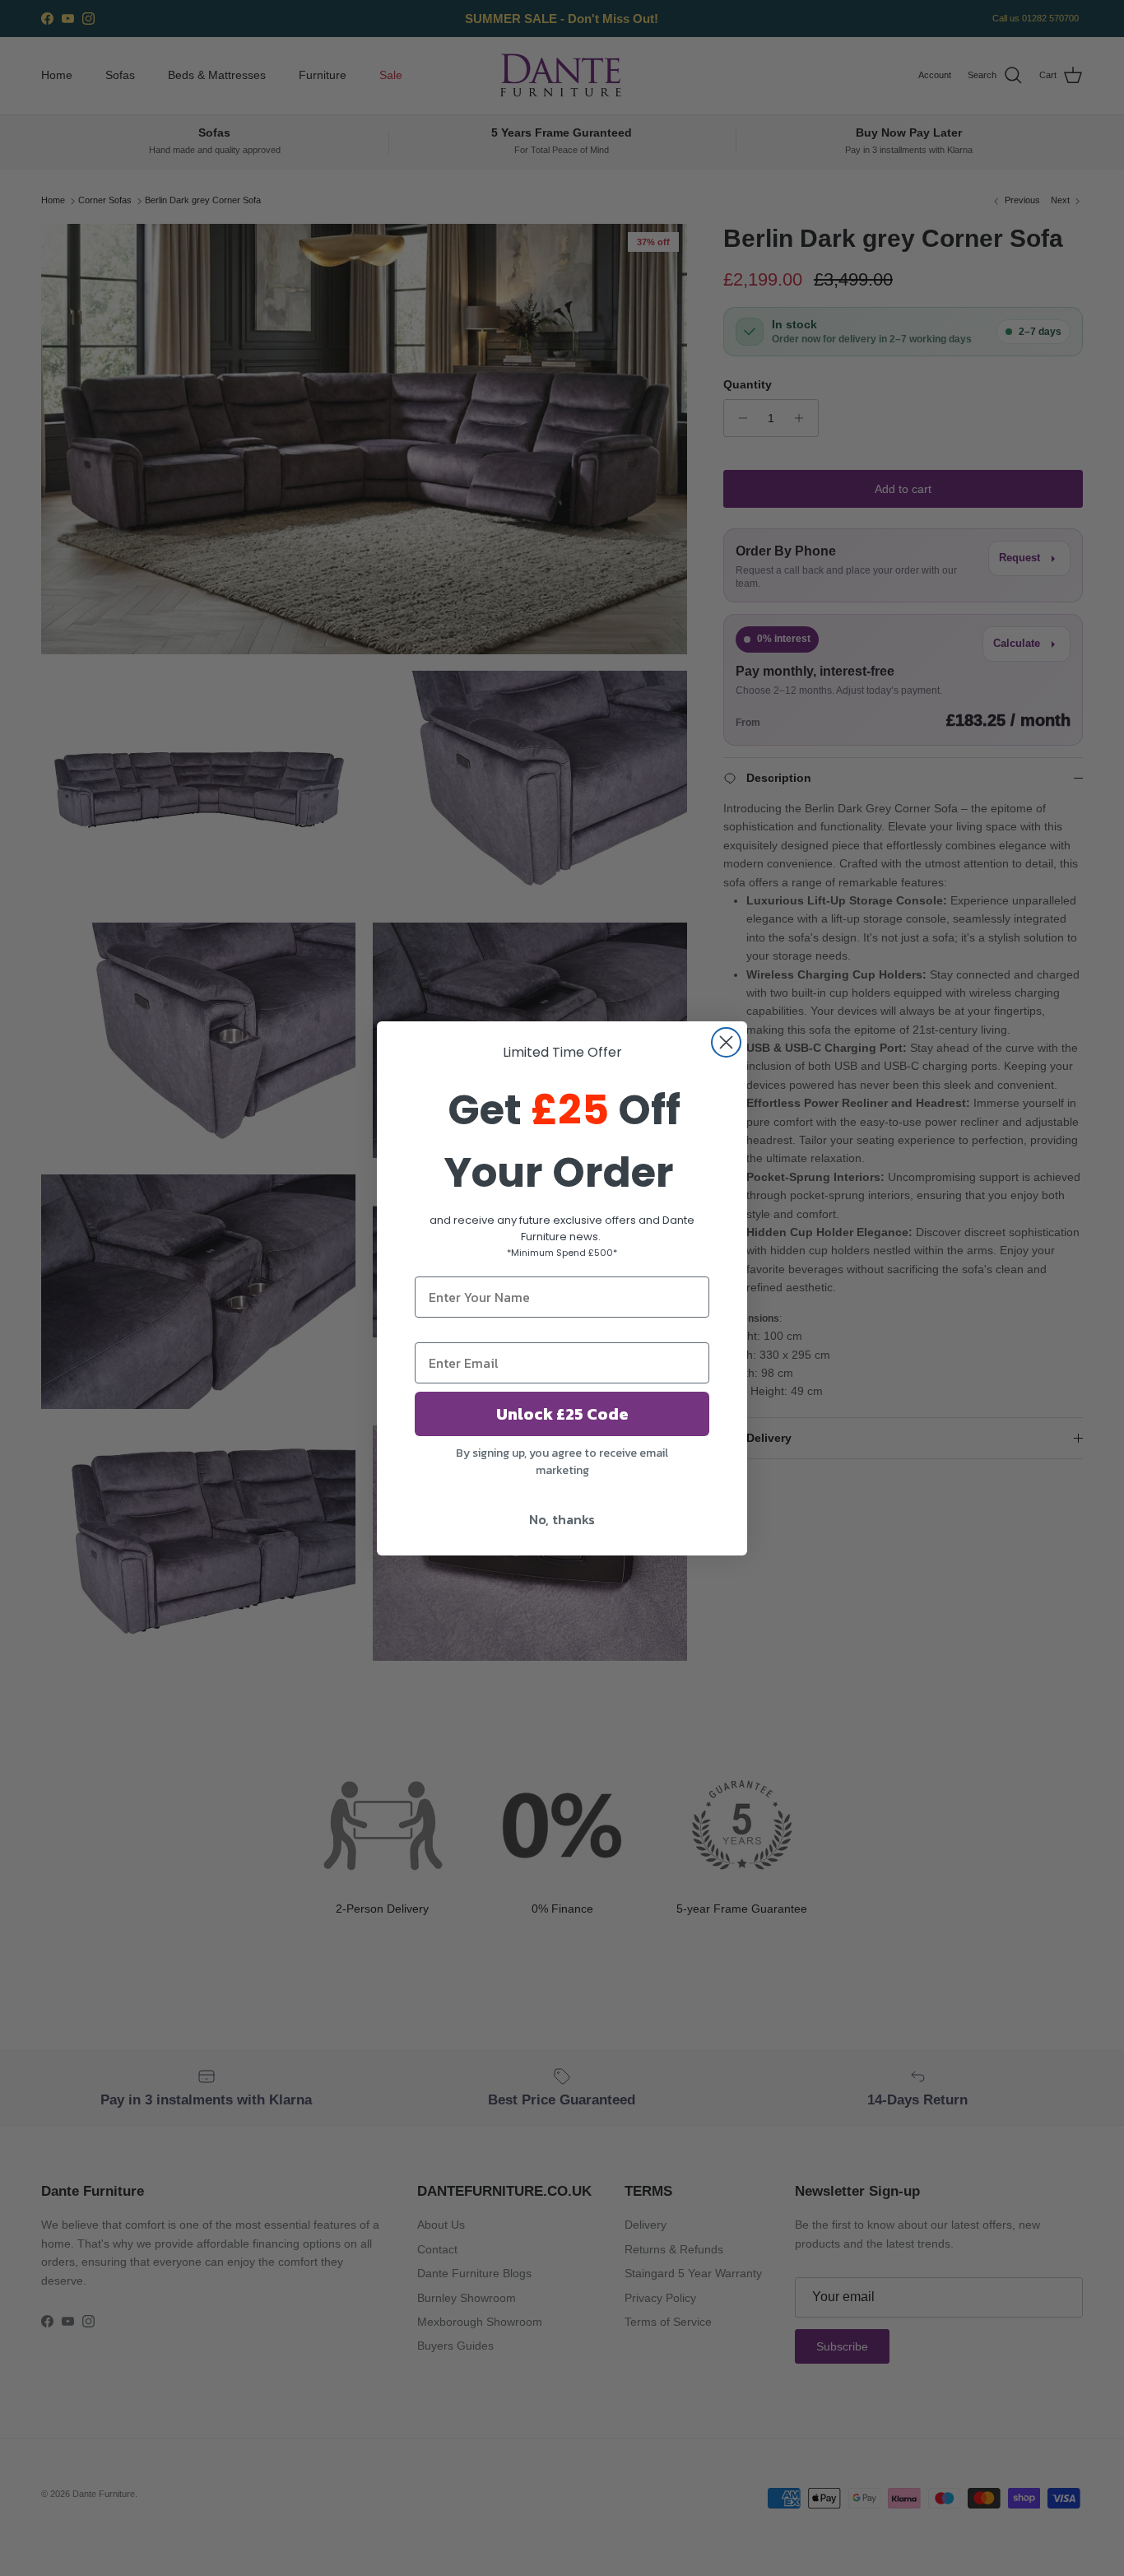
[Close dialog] (726, 1042)
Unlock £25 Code (562, 1414)
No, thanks (562, 1519)
